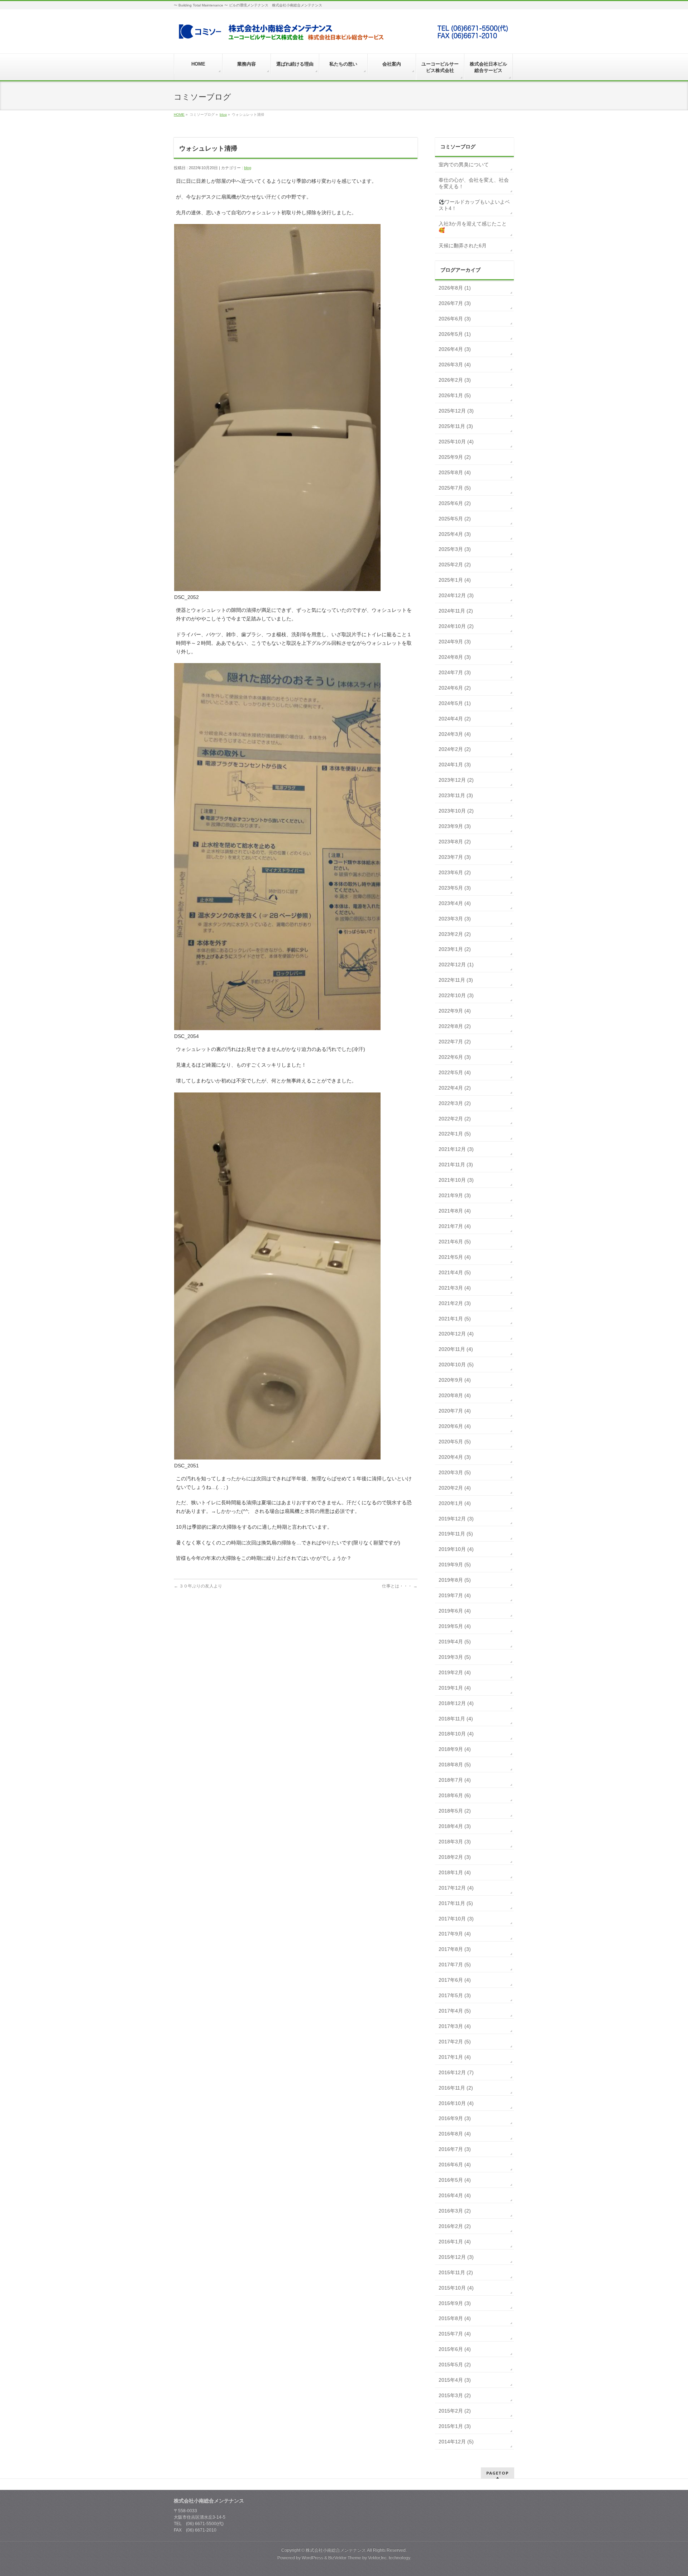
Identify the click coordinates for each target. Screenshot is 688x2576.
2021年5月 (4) (455, 1257)
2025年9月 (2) (455, 457)
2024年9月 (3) (455, 642)
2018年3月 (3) (455, 1842)
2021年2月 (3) (455, 1303)
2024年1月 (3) (455, 765)
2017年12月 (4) (456, 1888)
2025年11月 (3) (456, 426)
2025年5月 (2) (455, 519)
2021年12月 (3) (456, 1149)
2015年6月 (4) (455, 2349)
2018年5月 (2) (455, 1811)
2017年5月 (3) (455, 1995)
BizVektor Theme (345, 2558)
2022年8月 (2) (455, 1026)
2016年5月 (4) (455, 2180)
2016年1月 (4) (455, 2242)
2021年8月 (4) (455, 1211)
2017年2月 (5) (455, 2042)
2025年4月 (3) (455, 534)
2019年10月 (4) (456, 1549)
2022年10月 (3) (456, 995)
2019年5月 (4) (455, 1626)
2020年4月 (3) (455, 1457)
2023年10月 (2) (456, 811)
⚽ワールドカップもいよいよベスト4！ (474, 205)
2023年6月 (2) (455, 872)
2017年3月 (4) (455, 2026)
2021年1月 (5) (455, 1319)
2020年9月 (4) (455, 1380)
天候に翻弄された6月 (463, 246)
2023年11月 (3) (456, 795)
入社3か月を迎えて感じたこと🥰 (473, 227)
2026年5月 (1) (455, 334)
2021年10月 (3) (456, 1180)
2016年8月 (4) (455, 2134)
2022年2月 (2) (455, 1119)
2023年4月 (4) (455, 903)
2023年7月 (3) (455, 857)
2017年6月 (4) (455, 1980)
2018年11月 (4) (456, 1719)
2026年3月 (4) (455, 365)
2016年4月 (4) (455, 2195)
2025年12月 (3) (456, 411)
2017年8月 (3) (455, 1949)
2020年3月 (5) (455, 1472)
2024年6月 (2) (455, 688)
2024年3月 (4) (455, 734)
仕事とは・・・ (400, 1586)
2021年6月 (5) (455, 1242)
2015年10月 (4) (456, 2288)
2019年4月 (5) (455, 1642)
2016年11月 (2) (456, 2088)
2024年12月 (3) (456, 595)
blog (223, 115)
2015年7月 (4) (455, 2334)
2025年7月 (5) (455, 488)
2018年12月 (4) (456, 1703)
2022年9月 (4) (455, 1011)
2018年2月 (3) (455, 1857)
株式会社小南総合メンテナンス (336, 2550)
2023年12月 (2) (456, 780)
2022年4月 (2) (455, 1088)
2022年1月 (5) (455, 1134)
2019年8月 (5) (455, 1580)
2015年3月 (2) (455, 2395)
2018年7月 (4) (455, 1780)
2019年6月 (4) (455, 1611)
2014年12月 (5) (456, 2442)
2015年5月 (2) (455, 2365)
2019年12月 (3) (456, 1519)
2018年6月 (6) (455, 1795)
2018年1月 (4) (455, 1872)
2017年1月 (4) (455, 2057)
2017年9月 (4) (455, 1934)
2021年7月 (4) (455, 1226)
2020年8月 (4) (455, 1395)
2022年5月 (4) (455, 1072)
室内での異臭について (464, 165)
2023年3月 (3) (455, 919)
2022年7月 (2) (455, 1042)
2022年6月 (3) (455, 1057)
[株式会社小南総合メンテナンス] (343, 35)
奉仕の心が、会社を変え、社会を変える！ (474, 183)
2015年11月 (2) (456, 2272)
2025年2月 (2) (455, 565)
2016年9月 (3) (455, 2118)
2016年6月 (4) (455, 2165)
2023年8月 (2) (455, 842)
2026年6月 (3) (455, 319)
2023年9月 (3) (455, 826)
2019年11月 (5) (456, 1534)
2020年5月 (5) (455, 1442)
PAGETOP (498, 2473)
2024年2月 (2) (455, 749)
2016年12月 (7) (456, 2072)
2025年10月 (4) (456, 442)
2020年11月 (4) (456, 1349)
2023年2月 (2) (455, 934)
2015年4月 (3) (455, 2380)
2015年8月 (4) (455, 2318)
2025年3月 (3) (455, 549)
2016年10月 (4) (456, 2103)
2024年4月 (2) (455, 719)
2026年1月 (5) (455, 395)
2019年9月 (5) (455, 1565)
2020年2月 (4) (455, 1488)
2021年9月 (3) (455, 1195)
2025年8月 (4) (455, 472)
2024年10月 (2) (456, 626)
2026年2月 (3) (455, 380)
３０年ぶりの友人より (198, 1586)
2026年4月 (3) (455, 349)
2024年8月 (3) (455, 657)
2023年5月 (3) (455, 888)
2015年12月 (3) (456, 2257)
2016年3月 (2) (455, 2211)
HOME (179, 115)
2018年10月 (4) (456, 1734)
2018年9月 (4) (455, 1749)
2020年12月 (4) (456, 1334)
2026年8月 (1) (455, 288)
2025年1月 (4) (455, 580)
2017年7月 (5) (455, 1965)
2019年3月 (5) (455, 1657)
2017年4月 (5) (455, 2011)
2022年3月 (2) (455, 1103)
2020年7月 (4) (455, 1411)
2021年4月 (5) (455, 1272)
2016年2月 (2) (455, 2226)
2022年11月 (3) (456, 980)
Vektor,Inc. (378, 2558)
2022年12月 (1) (456, 965)
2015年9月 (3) (455, 2303)
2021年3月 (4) (455, 1288)
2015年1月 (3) (455, 2426)
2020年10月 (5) (456, 1365)
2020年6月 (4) (455, 1426)
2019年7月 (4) (455, 1595)
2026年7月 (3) (455, 303)
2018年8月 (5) (455, 1765)
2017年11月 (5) (456, 1903)
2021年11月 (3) (456, 1165)
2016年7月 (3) (455, 2149)
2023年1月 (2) (455, 949)
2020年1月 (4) (455, 1503)
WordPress (312, 2558)
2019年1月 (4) (455, 1688)
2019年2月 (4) (455, 1672)
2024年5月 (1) (455, 703)
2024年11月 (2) (456, 611)
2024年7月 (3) (455, 672)
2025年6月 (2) (455, 503)
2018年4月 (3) (455, 1826)
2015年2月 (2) (455, 2411)
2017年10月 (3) (456, 1919)
